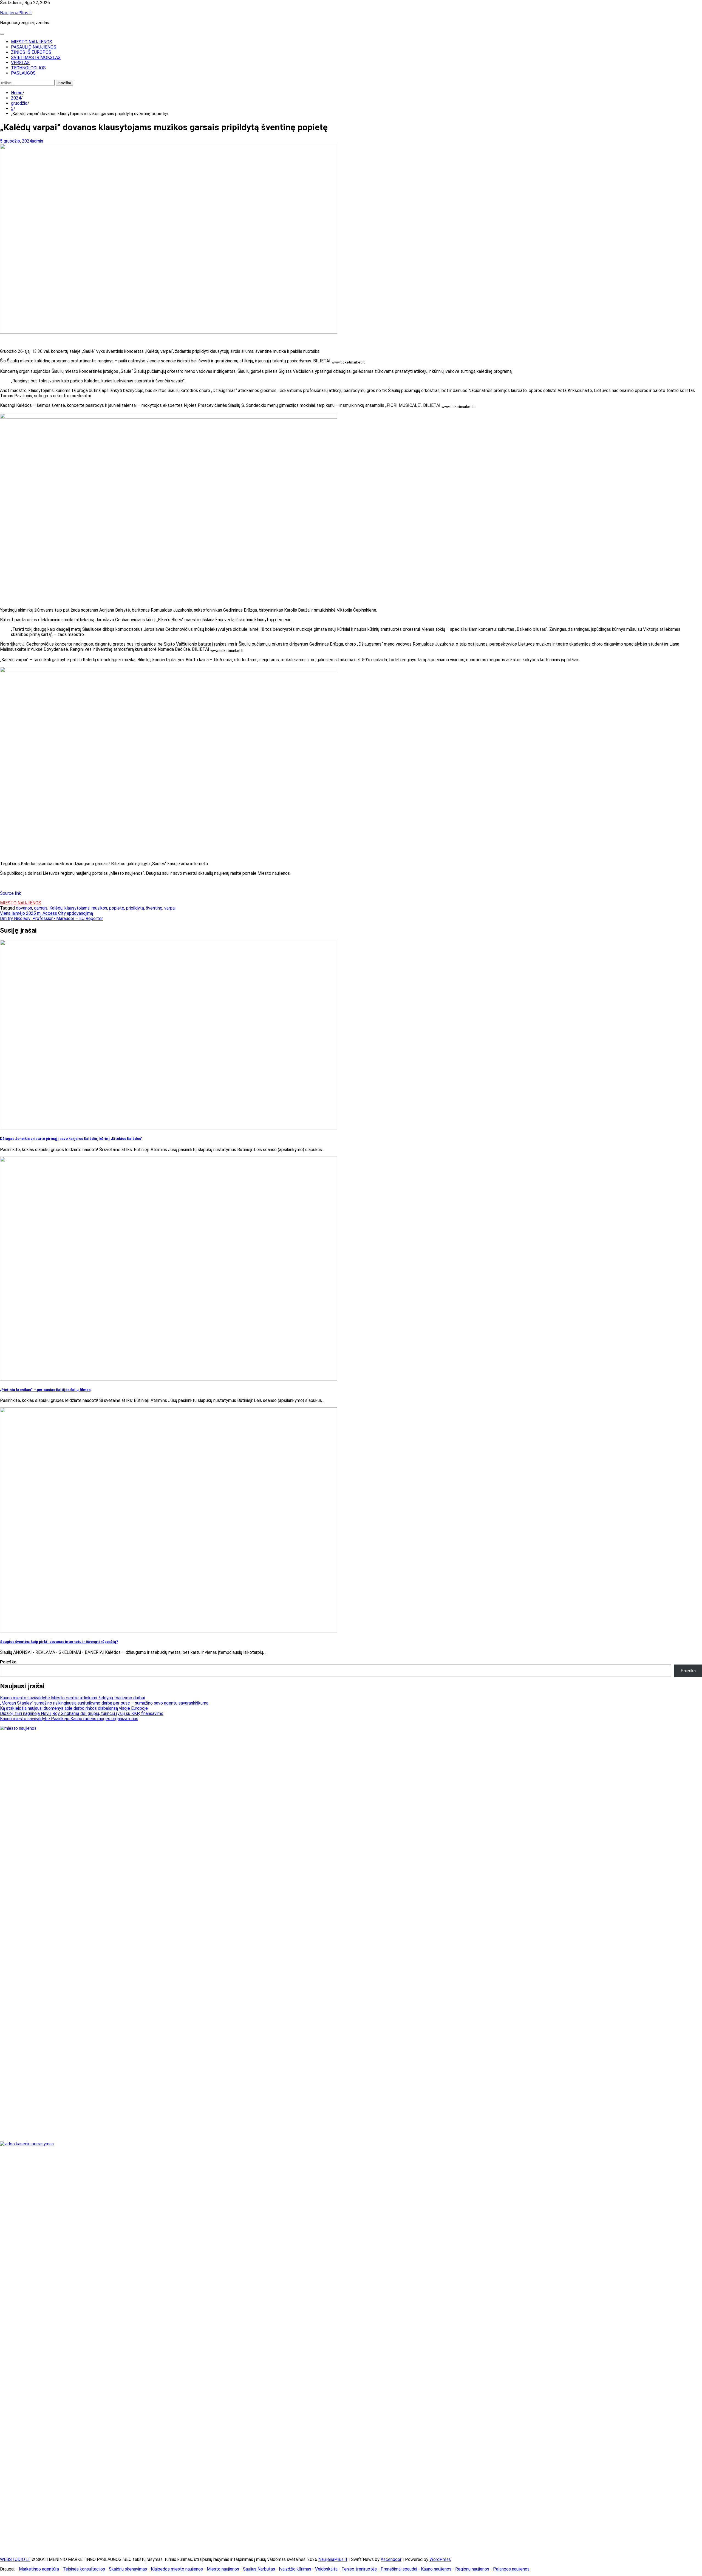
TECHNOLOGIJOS (28, 68)
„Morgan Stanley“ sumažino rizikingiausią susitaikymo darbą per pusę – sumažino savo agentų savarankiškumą (104, 1703)
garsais (41, 908)
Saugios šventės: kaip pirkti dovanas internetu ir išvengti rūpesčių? (59, 1642)
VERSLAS (20, 63)
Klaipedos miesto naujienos (177, 2569)
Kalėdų (56, 908)
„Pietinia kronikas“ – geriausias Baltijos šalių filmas (45, 1390)
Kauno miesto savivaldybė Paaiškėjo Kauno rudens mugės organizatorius (69, 1719)
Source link (11, 893)
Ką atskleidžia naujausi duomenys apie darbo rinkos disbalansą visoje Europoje (74, 1708)
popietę (117, 908)
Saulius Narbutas (259, 2569)
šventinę (154, 908)
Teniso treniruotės (359, 2569)
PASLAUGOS (23, 73)
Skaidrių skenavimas (128, 2569)
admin (37, 141)
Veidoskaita (326, 2569)
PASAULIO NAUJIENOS (34, 47)
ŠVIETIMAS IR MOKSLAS (36, 57)
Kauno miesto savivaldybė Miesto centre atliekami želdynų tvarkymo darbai (72, 1698)
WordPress (440, 2559)
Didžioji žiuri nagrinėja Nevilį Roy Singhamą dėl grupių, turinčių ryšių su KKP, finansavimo (82, 1713)
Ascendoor (391, 2559)
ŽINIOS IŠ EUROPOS (31, 52)
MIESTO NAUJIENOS (32, 42)
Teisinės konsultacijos (84, 2569)
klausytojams (77, 908)
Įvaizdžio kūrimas (295, 2569)
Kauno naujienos (436, 2569)
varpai (170, 908)
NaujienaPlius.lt (16, 13)
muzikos (99, 908)
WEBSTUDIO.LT (15, 2559)
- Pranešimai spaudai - (399, 2569)
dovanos (24, 908)
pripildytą (135, 908)
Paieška (8, 1662)
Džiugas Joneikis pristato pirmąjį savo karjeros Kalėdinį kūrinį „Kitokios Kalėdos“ (71, 1139)
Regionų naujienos (472, 2569)
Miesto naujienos (223, 2569)
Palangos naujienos (511, 2569)
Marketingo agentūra (39, 2569)
